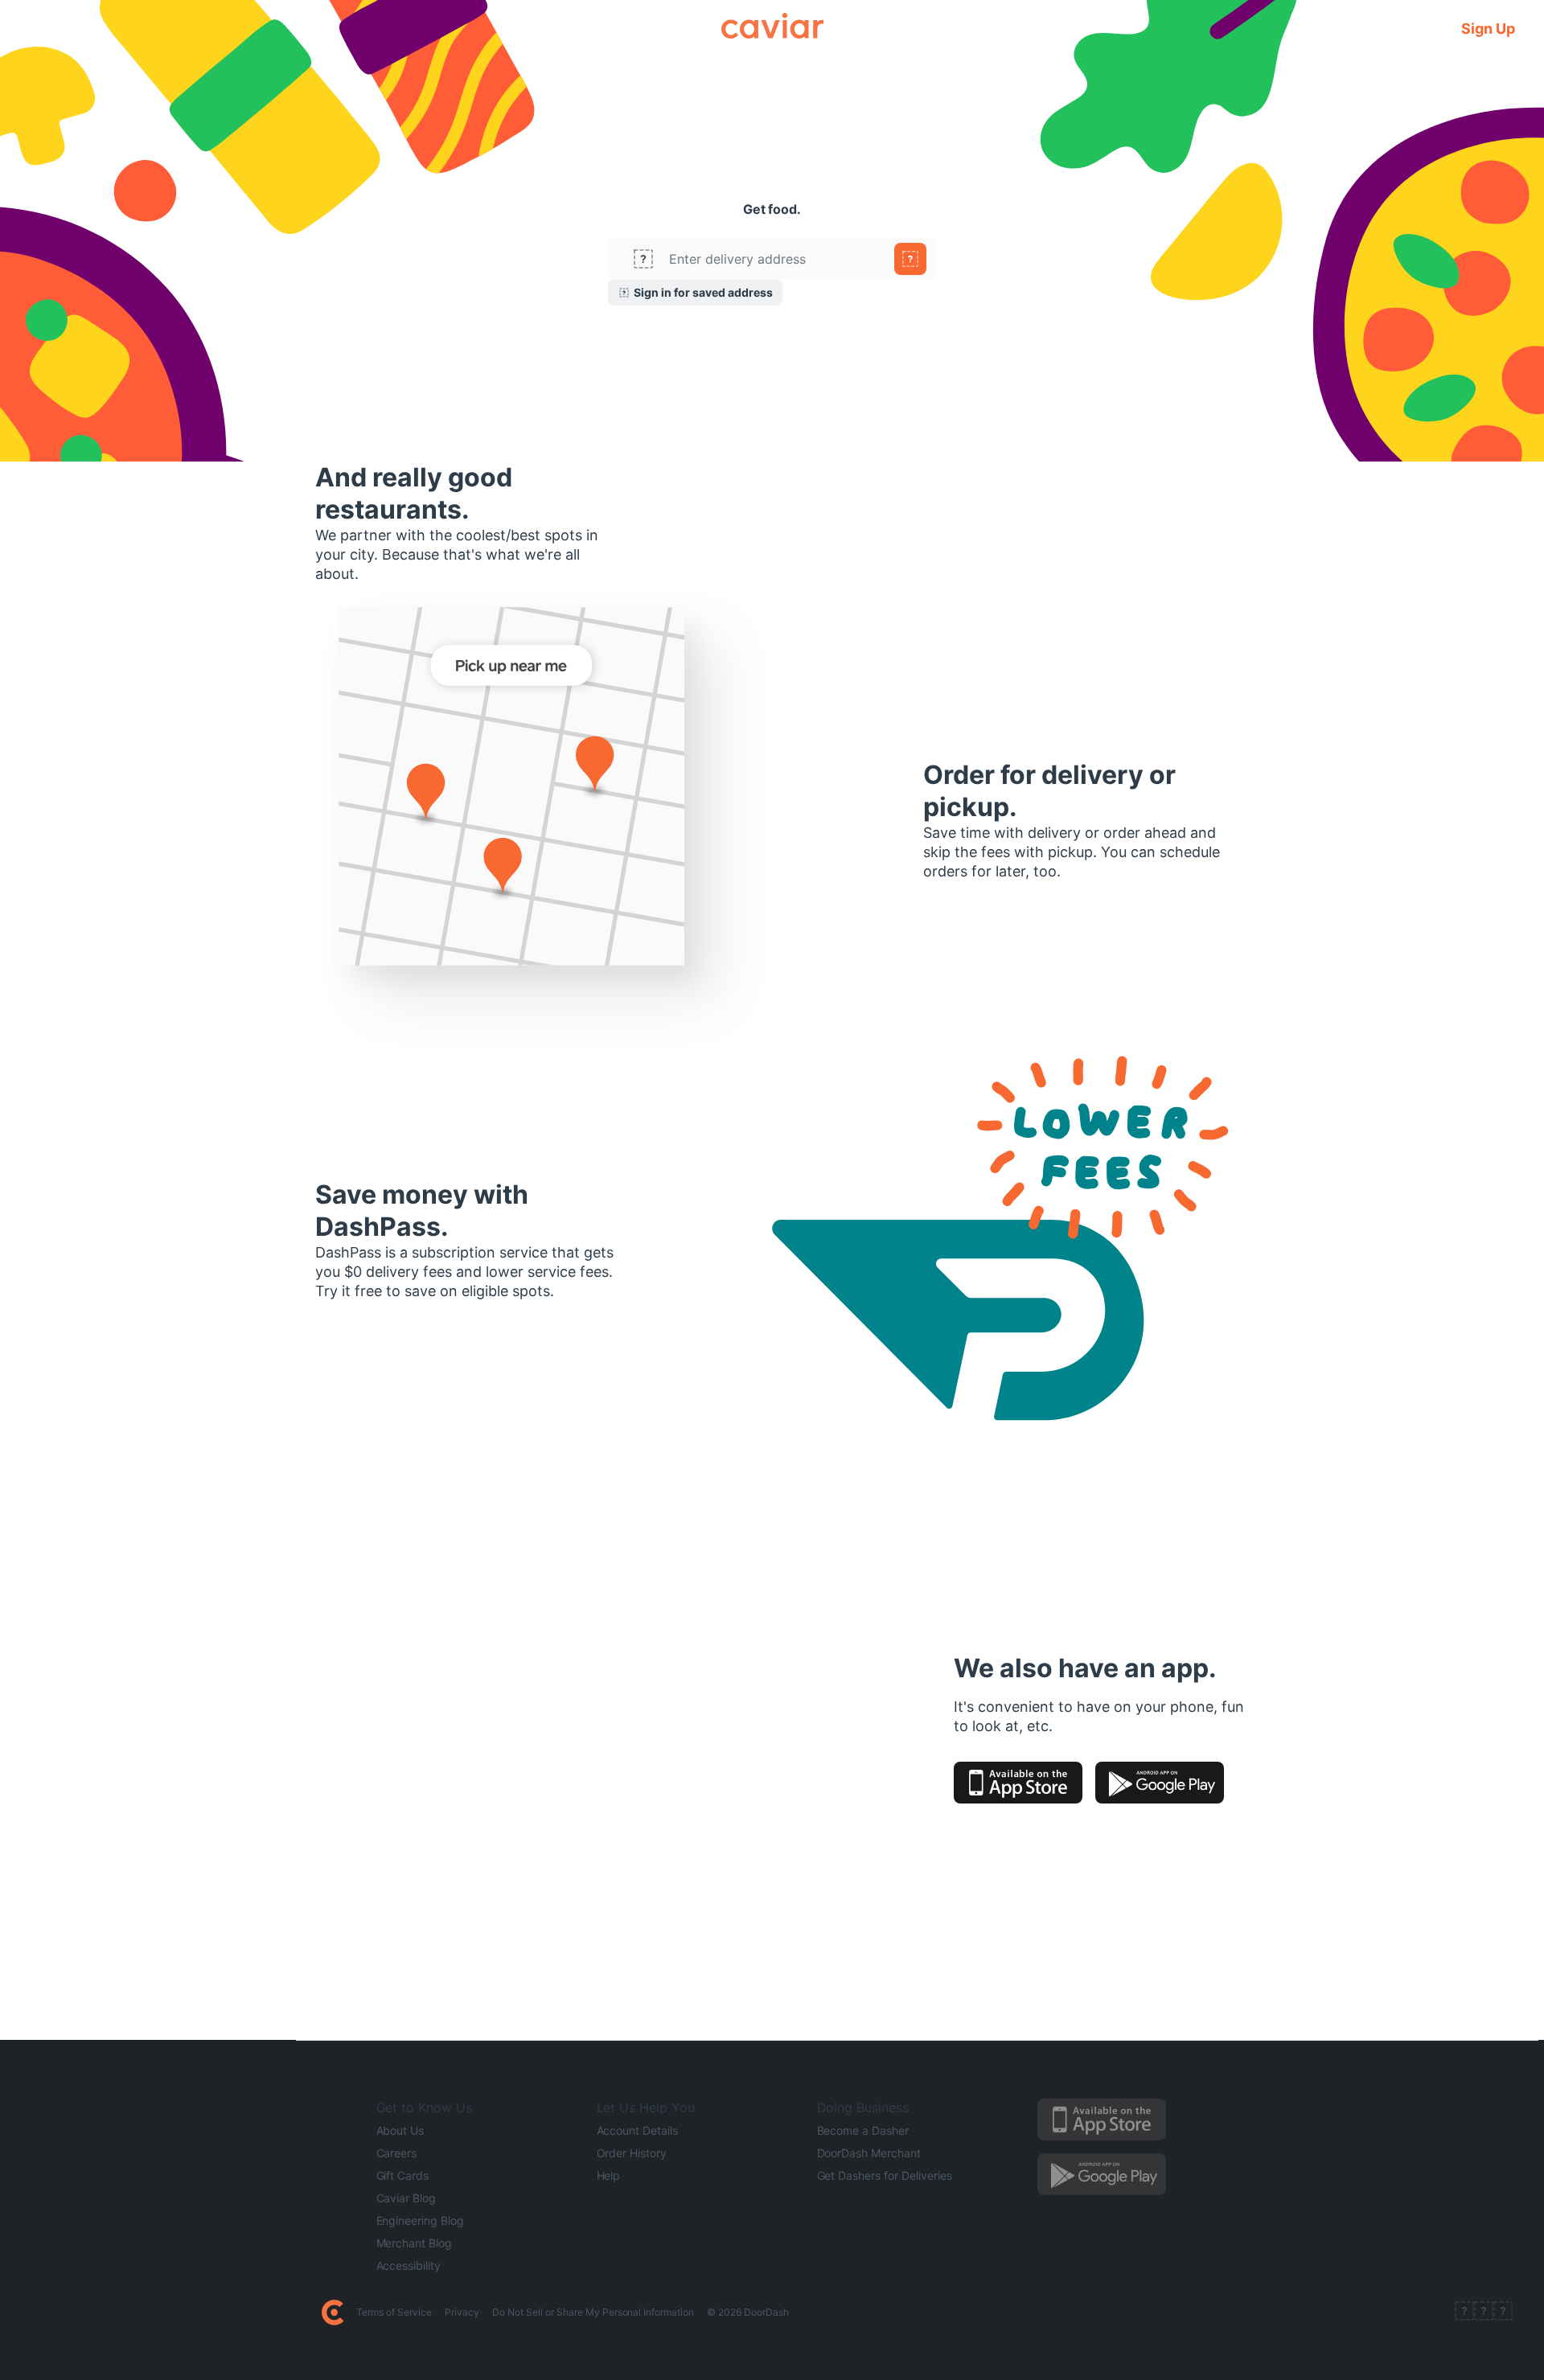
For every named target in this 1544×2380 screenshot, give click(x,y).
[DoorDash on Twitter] (1484, 2312)
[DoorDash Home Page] (333, 2312)
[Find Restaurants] (910, 259)
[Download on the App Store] (1018, 1783)
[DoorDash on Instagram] (1503, 2312)
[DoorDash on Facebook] (1464, 2312)
